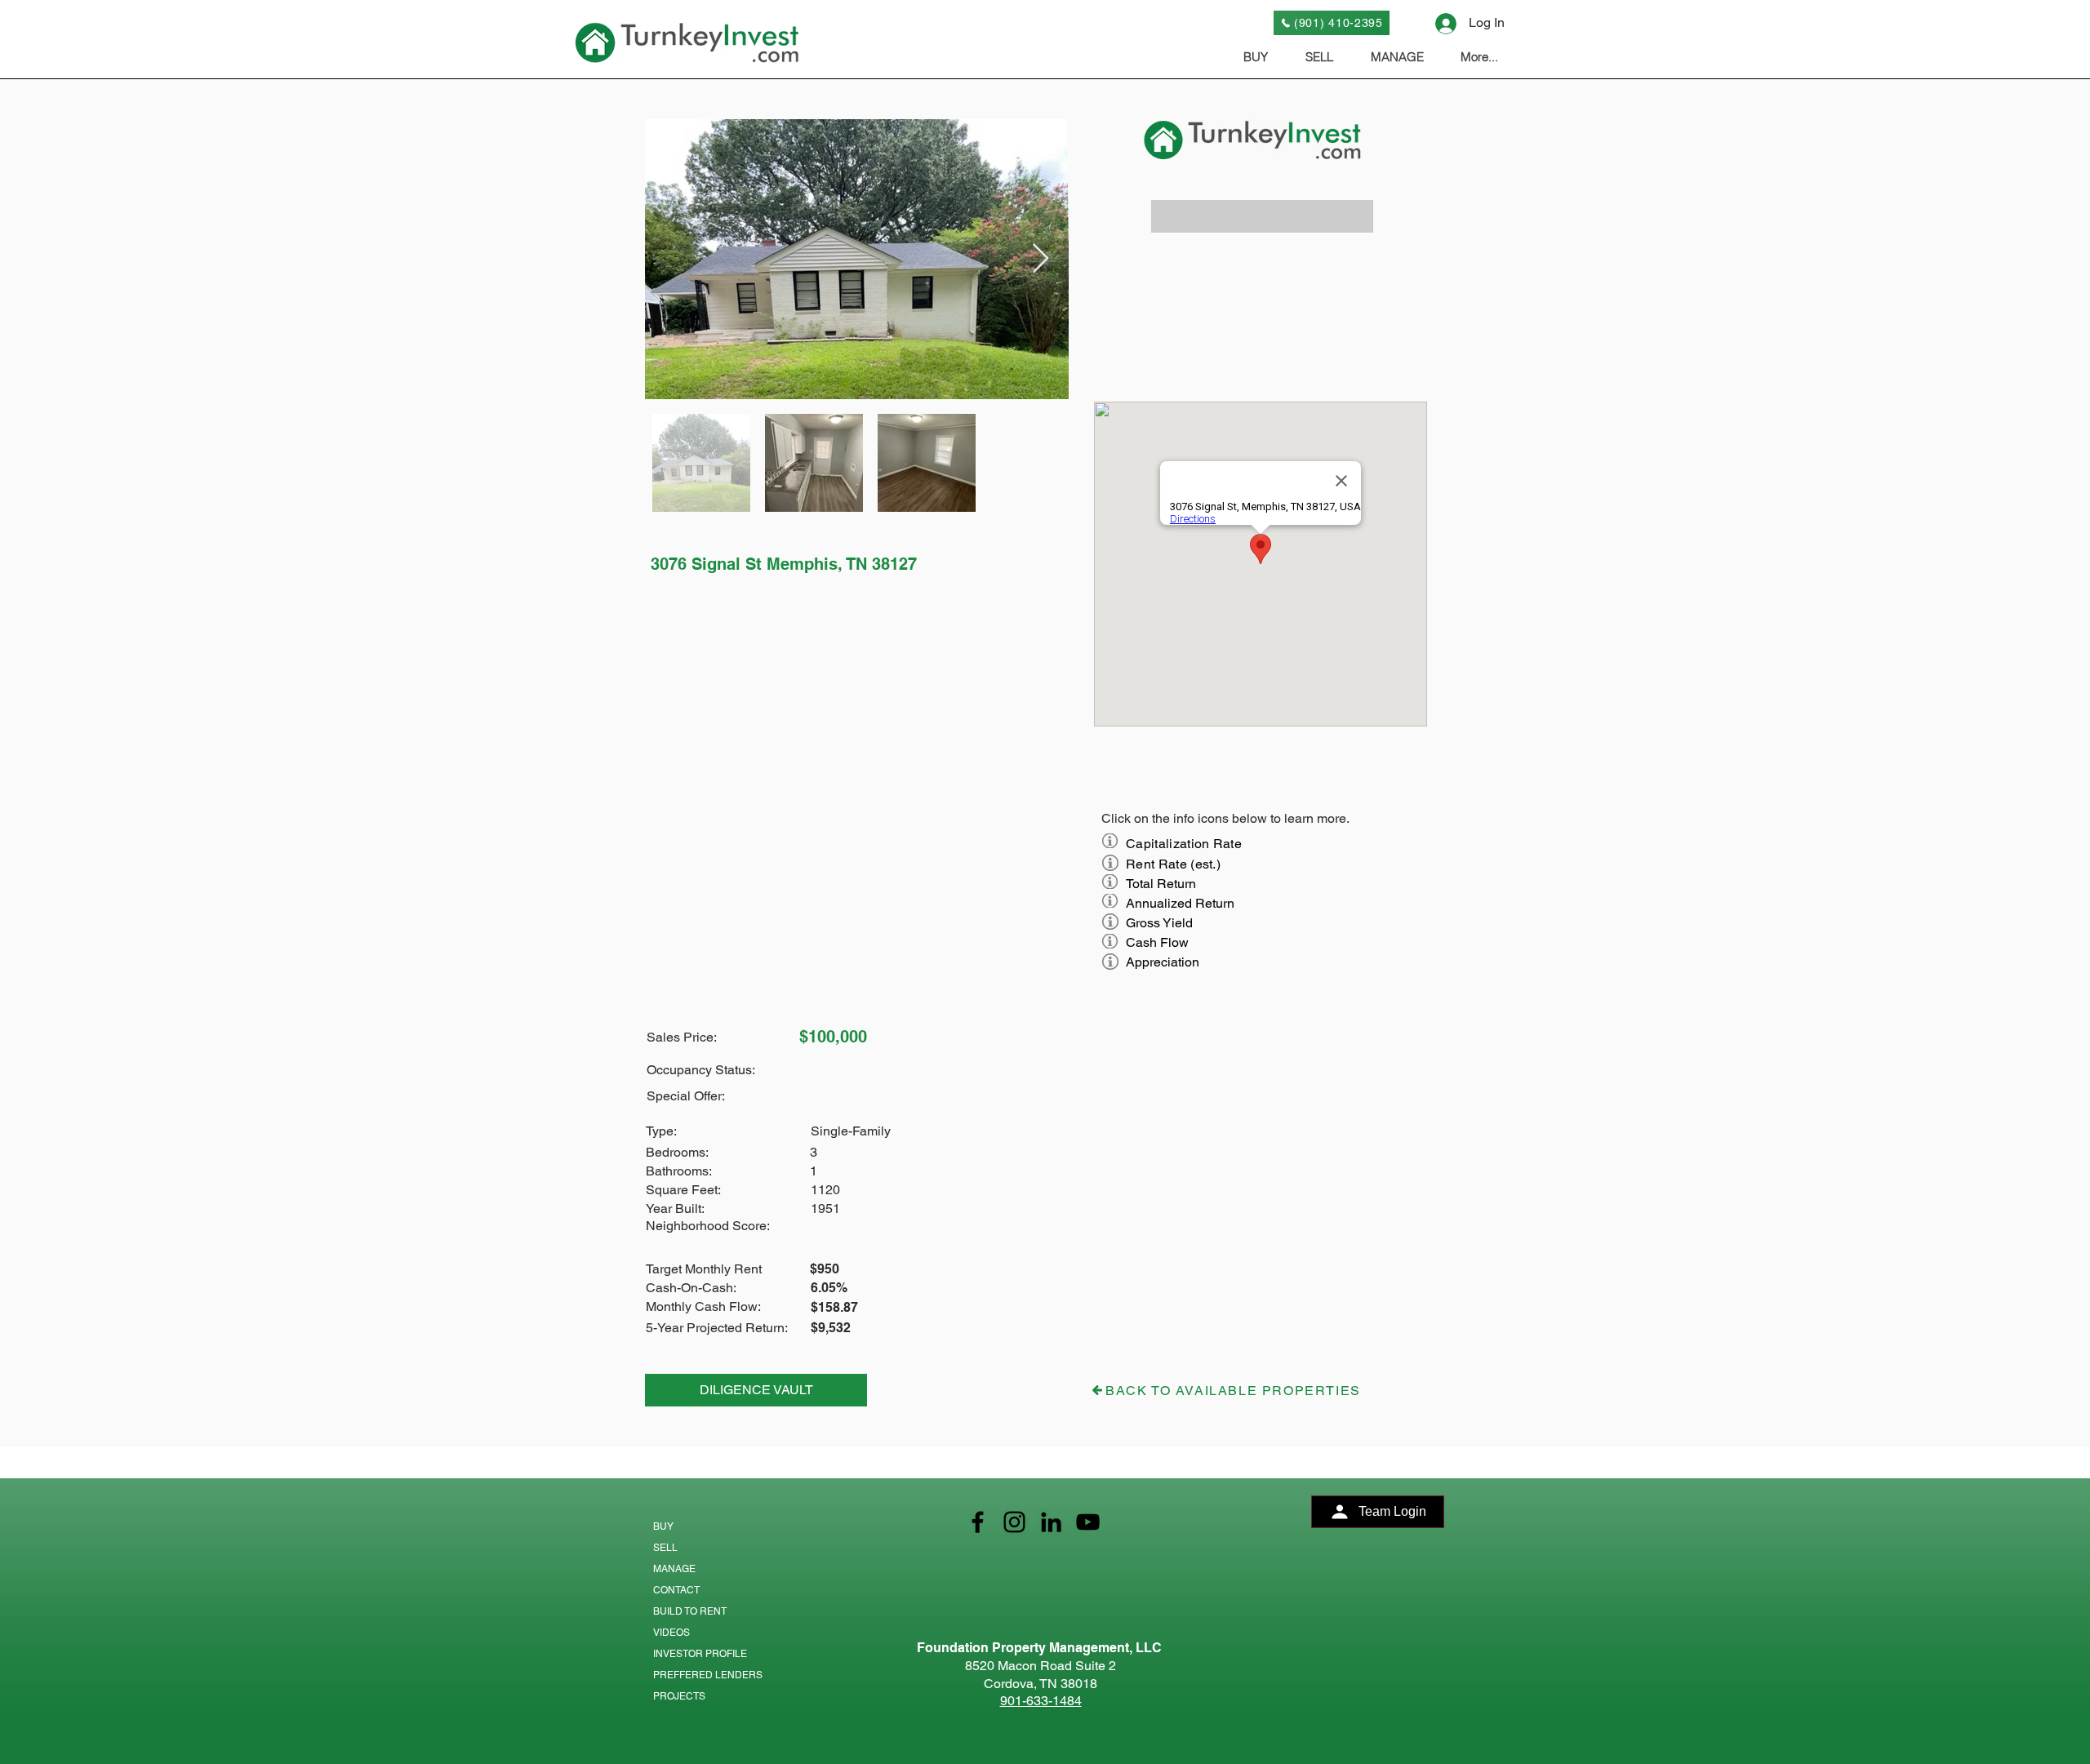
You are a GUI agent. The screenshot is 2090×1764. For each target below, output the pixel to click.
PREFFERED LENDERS (708, 1675)
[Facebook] (978, 1522)
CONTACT (676, 1590)
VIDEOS (671, 1633)
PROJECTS (679, 1696)
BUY (663, 1526)
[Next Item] (1041, 259)
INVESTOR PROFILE (700, 1654)
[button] (1262, 216)
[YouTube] (1088, 1522)
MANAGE (674, 1569)
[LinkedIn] (1051, 1522)
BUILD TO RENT (690, 1611)
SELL (665, 1548)
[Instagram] (1014, 1522)
